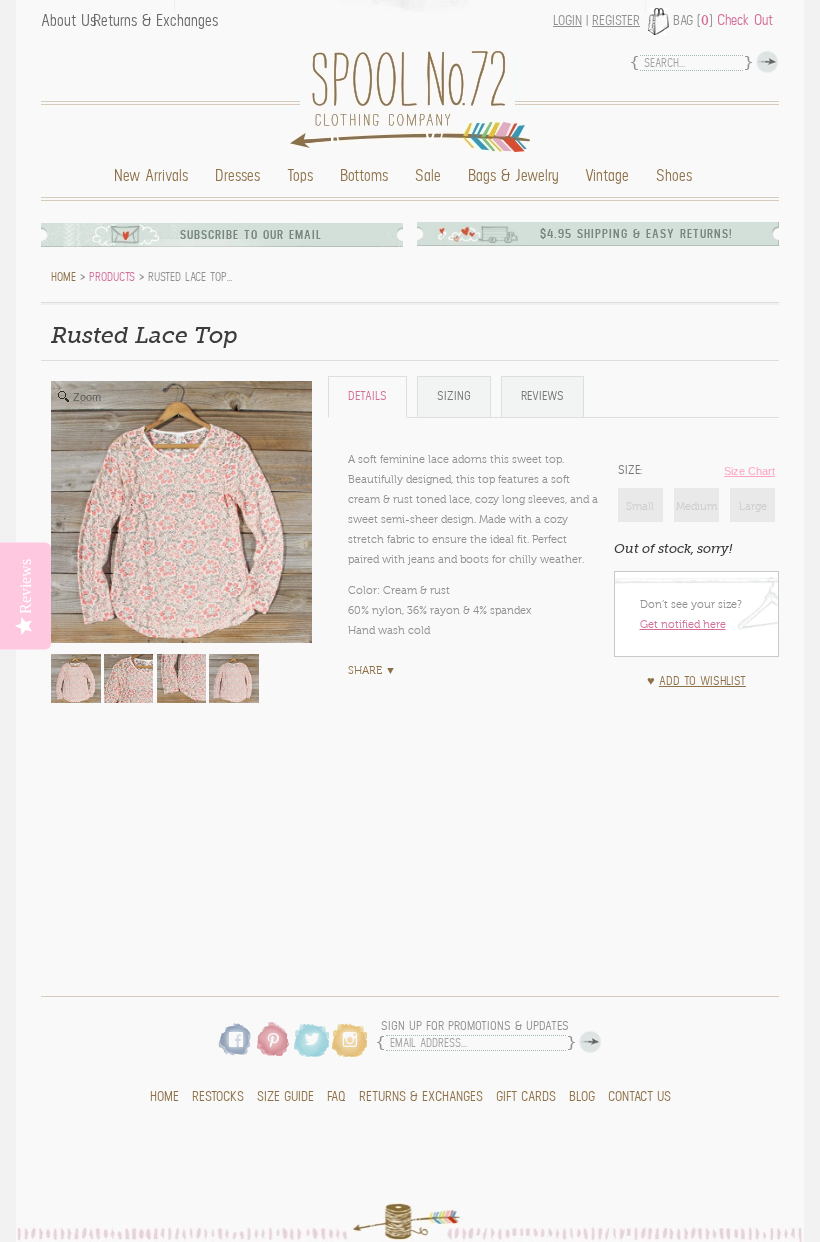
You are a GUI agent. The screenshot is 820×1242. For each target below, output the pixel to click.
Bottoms (364, 176)
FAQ (336, 1097)
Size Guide (285, 1097)
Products (112, 277)
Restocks (218, 1097)
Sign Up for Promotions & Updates (475, 1026)
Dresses (237, 176)
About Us (68, 21)
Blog (582, 1097)
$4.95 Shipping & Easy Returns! (636, 234)
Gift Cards (526, 1097)
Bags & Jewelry (513, 176)
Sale (428, 176)
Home (415, 101)
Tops (300, 176)
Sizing (454, 396)
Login (567, 21)
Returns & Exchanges (155, 21)
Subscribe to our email (251, 235)
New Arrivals (151, 176)
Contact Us (639, 1097)
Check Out (745, 20)
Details (367, 396)
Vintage (607, 176)
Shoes (674, 176)
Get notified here (683, 624)
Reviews (542, 396)
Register (616, 21)
